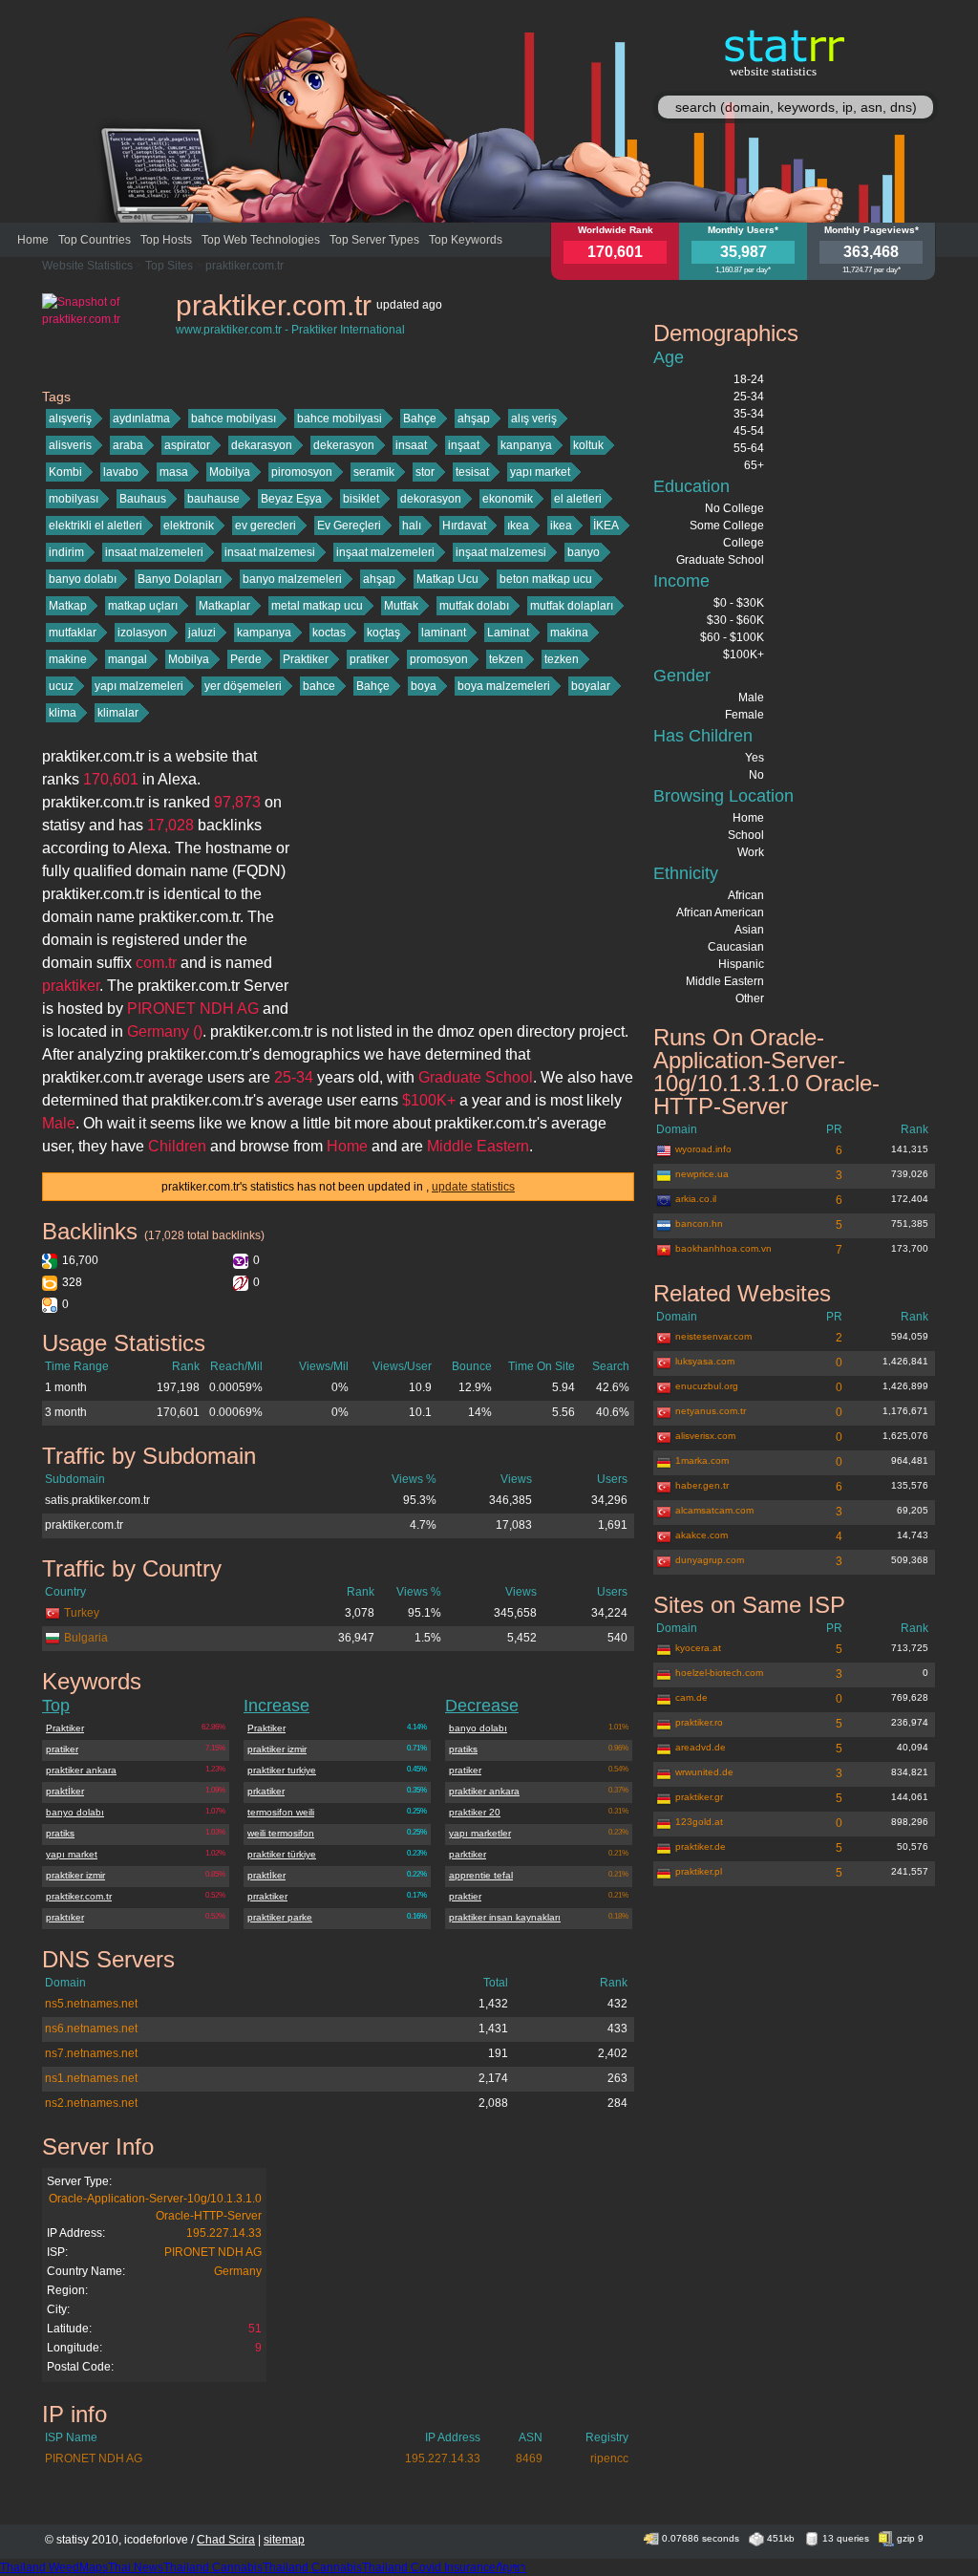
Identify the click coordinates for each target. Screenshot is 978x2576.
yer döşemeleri (243, 686)
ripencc (609, 2458)
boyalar (591, 686)
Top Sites (169, 266)
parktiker (468, 1854)
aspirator (187, 445)
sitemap (284, 2540)
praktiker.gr (699, 1797)
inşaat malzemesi (501, 552)
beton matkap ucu (546, 579)
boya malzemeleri (504, 686)
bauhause (213, 499)
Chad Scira (226, 2540)
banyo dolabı (83, 579)
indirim (66, 552)
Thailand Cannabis (213, 2567)
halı (412, 526)
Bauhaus (143, 499)
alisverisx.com (705, 1436)
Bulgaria (86, 1638)
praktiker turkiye (282, 1770)
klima (63, 713)
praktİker (65, 1791)
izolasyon (142, 633)
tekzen (506, 659)
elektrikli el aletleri (96, 526)
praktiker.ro (699, 1722)
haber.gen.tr (702, 1485)
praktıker (65, 1917)
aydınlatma (141, 419)
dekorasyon (431, 499)
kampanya (264, 633)
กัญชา (511, 2567)
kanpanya (526, 445)
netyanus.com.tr (711, 1411)
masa (174, 472)
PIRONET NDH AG (213, 2252)
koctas (329, 633)
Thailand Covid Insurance (429, 2567)
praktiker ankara (81, 1770)
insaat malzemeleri (154, 552)
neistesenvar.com (713, 1336)
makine (68, 659)
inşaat (464, 445)
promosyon (439, 659)
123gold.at (699, 1822)
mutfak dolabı (474, 606)
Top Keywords (466, 240)
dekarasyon (262, 445)
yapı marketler (480, 1833)
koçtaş (383, 633)
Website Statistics (87, 266)
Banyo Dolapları (180, 579)
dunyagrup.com (710, 1560)
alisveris (70, 445)
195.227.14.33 (224, 2233)
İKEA (606, 526)
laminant (444, 633)
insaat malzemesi (270, 552)
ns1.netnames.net (91, 2078)
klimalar (118, 713)
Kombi (65, 472)
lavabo (121, 472)
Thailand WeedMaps (54, 2567)
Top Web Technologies (261, 240)
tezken (562, 659)
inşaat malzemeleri (385, 552)
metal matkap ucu (317, 606)
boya (424, 686)
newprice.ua (702, 1174)
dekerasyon (344, 445)
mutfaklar (73, 633)
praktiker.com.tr (244, 266)
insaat (411, 445)
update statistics (473, 1187)
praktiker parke (280, 1917)
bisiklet (361, 499)
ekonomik (508, 499)
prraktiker (267, 1896)
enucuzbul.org (707, 1386)
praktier (465, 1896)
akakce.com (702, 1535)
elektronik (189, 526)
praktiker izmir (75, 1875)
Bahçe (420, 419)
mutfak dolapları (572, 606)
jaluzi (202, 633)
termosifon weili (281, 1812)
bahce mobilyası (234, 419)
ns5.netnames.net (91, 2004)
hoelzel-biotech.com (719, 1673)
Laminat (508, 633)
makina (569, 633)
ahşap (474, 419)
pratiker (369, 659)
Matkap (68, 606)
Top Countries (95, 240)
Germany (238, 2271)
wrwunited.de (704, 1772)
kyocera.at (698, 1648)
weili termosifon (281, 1833)
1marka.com (702, 1460)
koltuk (588, 445)
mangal (128, 659)
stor (425, 472)
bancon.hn (699, 1224)
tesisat (472, 472)
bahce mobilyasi (340, 419)
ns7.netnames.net (91, 2053)
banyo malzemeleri (292, 579)
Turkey (82, 1613)
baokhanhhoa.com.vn (723, 1248)
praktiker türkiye (282, 1854)
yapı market (540, 472)
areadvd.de (701, 1747)
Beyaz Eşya (291, 499)
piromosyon (302, 472)
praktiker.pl (699, 1871)
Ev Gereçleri (349, 526)
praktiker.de (701, 1846)
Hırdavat (464, 526)
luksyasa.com (705, 1361)
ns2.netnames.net (91, 2103)
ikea (561, 526)
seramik (374, 472)
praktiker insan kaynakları (505, 1917)
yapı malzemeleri (139, 686)
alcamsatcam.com (714, 1510)
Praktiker (306, 659)
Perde (246, 659)
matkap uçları (143, 606)
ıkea (518, 526)
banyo (584, 552)
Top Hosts (166, 240)
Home (33, 240)
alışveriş (70, 419)
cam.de (691, 1697)
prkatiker (266, 1791)
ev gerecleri (266, 526)
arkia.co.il (696, 1199)
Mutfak (401, 606)
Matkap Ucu (447, 579)
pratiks (60, 1833)
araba (128, 445)
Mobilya (230, 472)
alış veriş (534, 419)
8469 (529, 2458)
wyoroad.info (703, 1149)
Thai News (136, 2567)
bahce (319, 686)
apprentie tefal (481, 1875)
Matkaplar (224, 606)
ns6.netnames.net (91, 2029)
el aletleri (578, 499)
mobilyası (74, 499)
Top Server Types (374, 240)
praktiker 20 (475, 1812)
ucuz (61, 686)
